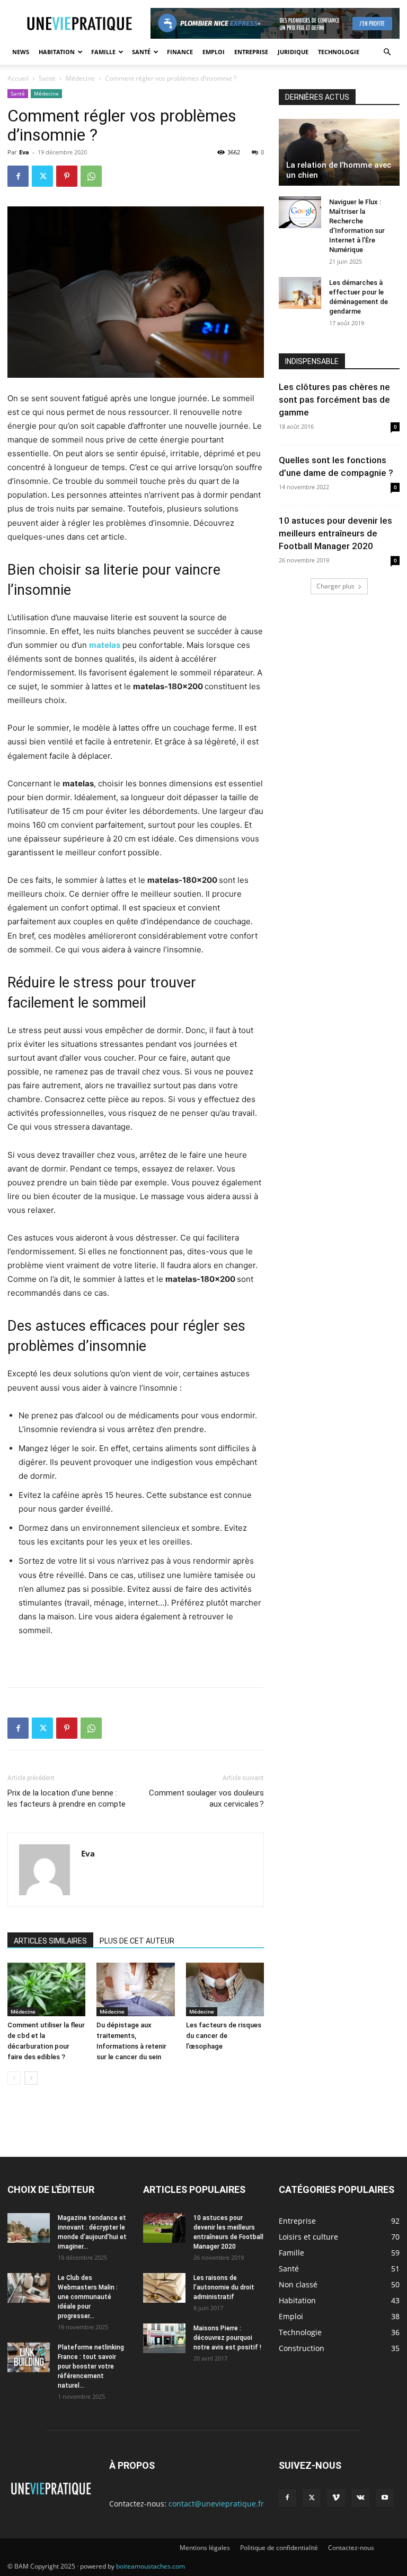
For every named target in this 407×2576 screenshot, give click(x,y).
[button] (387, 52)
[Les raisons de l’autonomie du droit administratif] (164, 2288)
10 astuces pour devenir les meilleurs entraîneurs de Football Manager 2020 (335, 533)
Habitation (57, 52)
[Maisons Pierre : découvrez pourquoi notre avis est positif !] (164, 2338)
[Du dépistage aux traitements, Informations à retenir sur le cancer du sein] (135, 1989)
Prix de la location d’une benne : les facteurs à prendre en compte (67, 1798)
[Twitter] (42, 176)
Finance (180, 52)
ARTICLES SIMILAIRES (50, 1941)
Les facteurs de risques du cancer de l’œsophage (224, 2036)
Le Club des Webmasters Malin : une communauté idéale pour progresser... (88, 2297)
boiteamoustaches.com (151, 2566)
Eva (24, 152)
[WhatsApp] (91, 176)
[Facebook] (18, 176)
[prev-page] (14, 2078)
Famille (103, 52)
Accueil (18, 78)
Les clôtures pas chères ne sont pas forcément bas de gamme (334, 400)
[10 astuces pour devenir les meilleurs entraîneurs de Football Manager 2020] (164, 2228)
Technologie (339, 52)
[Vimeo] (336, 2498)
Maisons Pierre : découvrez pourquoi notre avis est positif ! (227, 2338)
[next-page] (31, 2078)
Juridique (293, 52)
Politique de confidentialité (279, 2548)
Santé (141, 52)
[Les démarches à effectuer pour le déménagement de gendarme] (300, 293)
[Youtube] (385, 2498)
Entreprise (251, 52)
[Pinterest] (67, 176)
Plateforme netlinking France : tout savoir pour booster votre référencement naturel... (91, 2366)
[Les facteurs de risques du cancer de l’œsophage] (225, 1989)
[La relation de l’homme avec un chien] (339, 152)
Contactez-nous (351, 2548)
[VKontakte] (360, 2498)
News (21, 52)
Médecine (80, 78)
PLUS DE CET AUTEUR (137, 1941)
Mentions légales (205, 2548)
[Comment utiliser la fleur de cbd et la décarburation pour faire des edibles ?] (46, 1989)
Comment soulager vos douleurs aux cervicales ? (206, 1798)
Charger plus (335, 586)
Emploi (214, 52)
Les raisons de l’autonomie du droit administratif (224, 2287)
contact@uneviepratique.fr (216, 2504)
